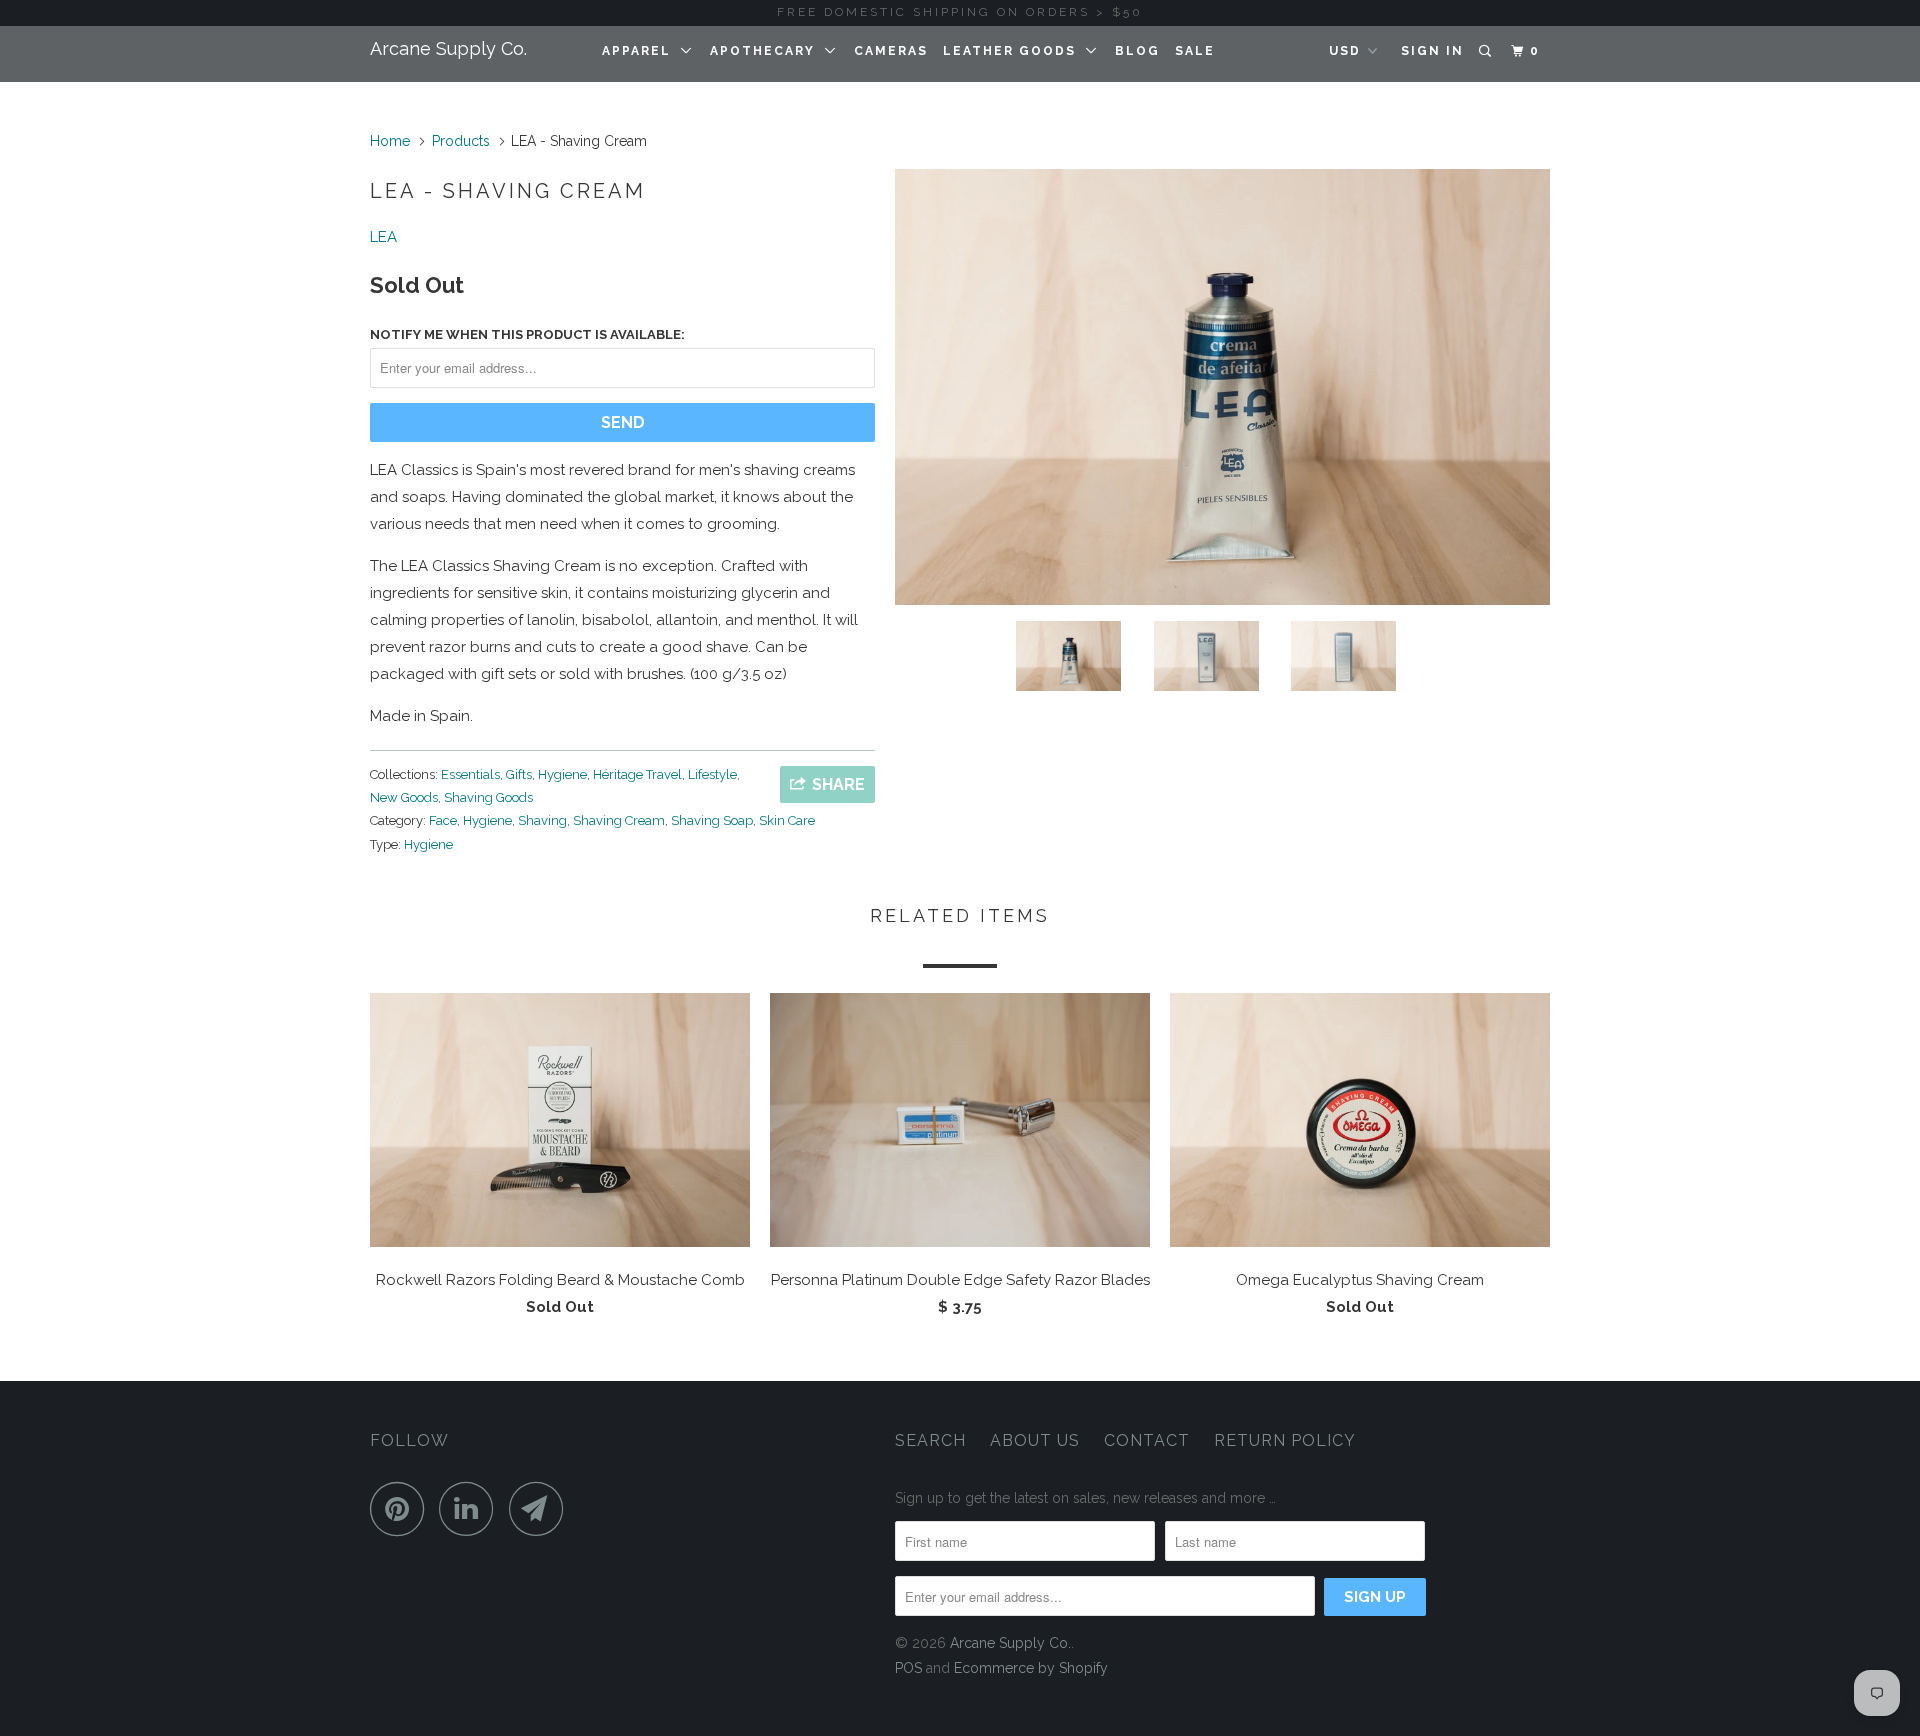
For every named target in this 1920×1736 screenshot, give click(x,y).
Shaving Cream (619, 820)
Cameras (891, 51)
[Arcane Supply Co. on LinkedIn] (472, 1508)
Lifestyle (712, 774)
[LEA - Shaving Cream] (1222, 387)
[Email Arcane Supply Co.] (542, 1508)
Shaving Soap (712, 820)
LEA (383, 237)
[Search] (1487, 51)
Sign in (1432, 51)
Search (930, 1440)
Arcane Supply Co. (448, 48)
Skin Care (787, 820)
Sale (1195, 51)
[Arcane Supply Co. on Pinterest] (402, 1508)
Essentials (470, 774)
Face (443, 820)
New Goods (404, 797)
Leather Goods (1014, 51)
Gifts (519, 774)
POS (908, 1668)
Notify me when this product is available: (527, 334)
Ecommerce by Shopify (1031, 1668)
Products (461, 141)
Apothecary (767, 51)
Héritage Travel (637, 774)
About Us (1035, 1440)
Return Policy (1285, 1440)
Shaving (542, 820)
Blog (1137, 51)
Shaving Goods (488, 797)
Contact (1147, 1440)
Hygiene (562, 774)
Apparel (641, 51)
